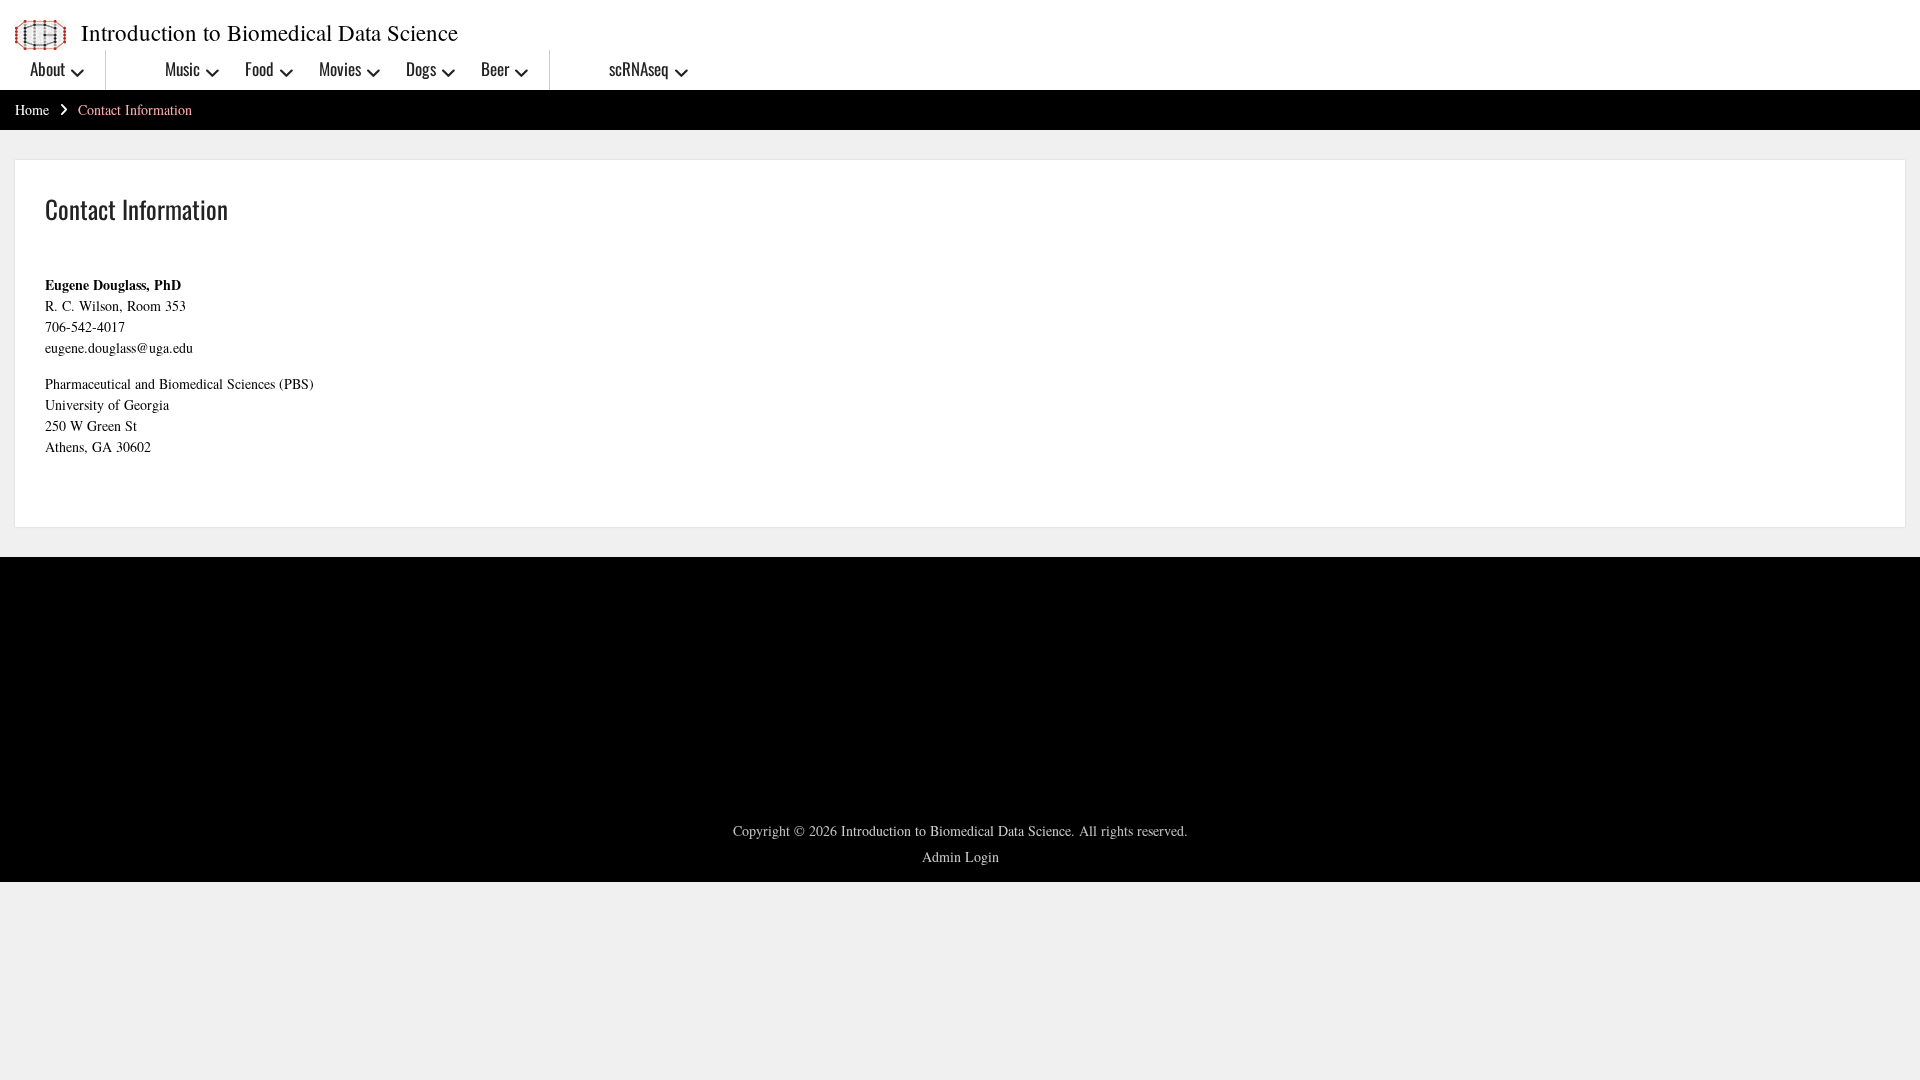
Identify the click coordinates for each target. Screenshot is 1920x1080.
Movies (340, 68)
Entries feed (73, 691)
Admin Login (960, 856)
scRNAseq (639, 68)
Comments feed (83, 716)
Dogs (421, 68)
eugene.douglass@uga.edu (119, 347)
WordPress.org (80, 742)
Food (259, 68)
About (47, 68)
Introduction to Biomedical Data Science (269, 32)
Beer (495, 68)
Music (182, 68)
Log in (57, 665)
